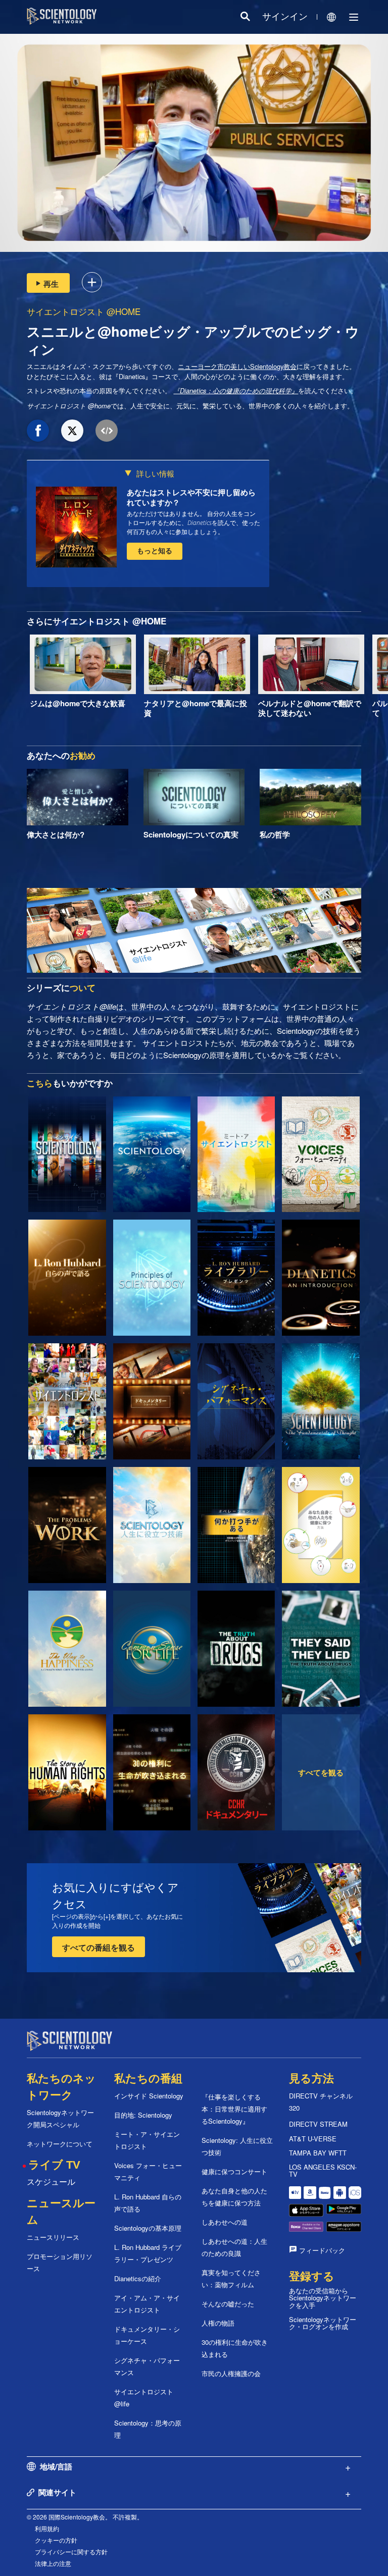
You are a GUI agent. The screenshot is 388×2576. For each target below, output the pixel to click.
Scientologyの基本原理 (148, 2228)
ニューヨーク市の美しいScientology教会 (237, 366)
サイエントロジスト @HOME (84, 311)
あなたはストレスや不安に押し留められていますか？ (191, 497)
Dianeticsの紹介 (138, 2278)
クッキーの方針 (56, 2540)
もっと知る (155, 550)
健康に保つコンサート (234, 2171)
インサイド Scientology (149, 2096)
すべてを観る (321, 1772)
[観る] (152, 1278)
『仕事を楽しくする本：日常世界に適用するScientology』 (234, 2109)
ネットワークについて (60, 2144)
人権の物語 (218, 2323)
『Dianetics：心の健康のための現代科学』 (236, 391)
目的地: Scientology (143, 2115)
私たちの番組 (148, 2079)
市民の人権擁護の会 (231, 2373)
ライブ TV (54, 2165)
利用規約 (47, 2528)
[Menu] (354, 17)
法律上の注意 (53, 2563)
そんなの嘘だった (228, 2304)
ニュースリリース (53, 2237)
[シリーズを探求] (67, 1154)
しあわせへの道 (225, 2222)
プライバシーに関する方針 (71, 2552)
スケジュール (51, 2181)
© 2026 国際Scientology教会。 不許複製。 (85, 2517)
